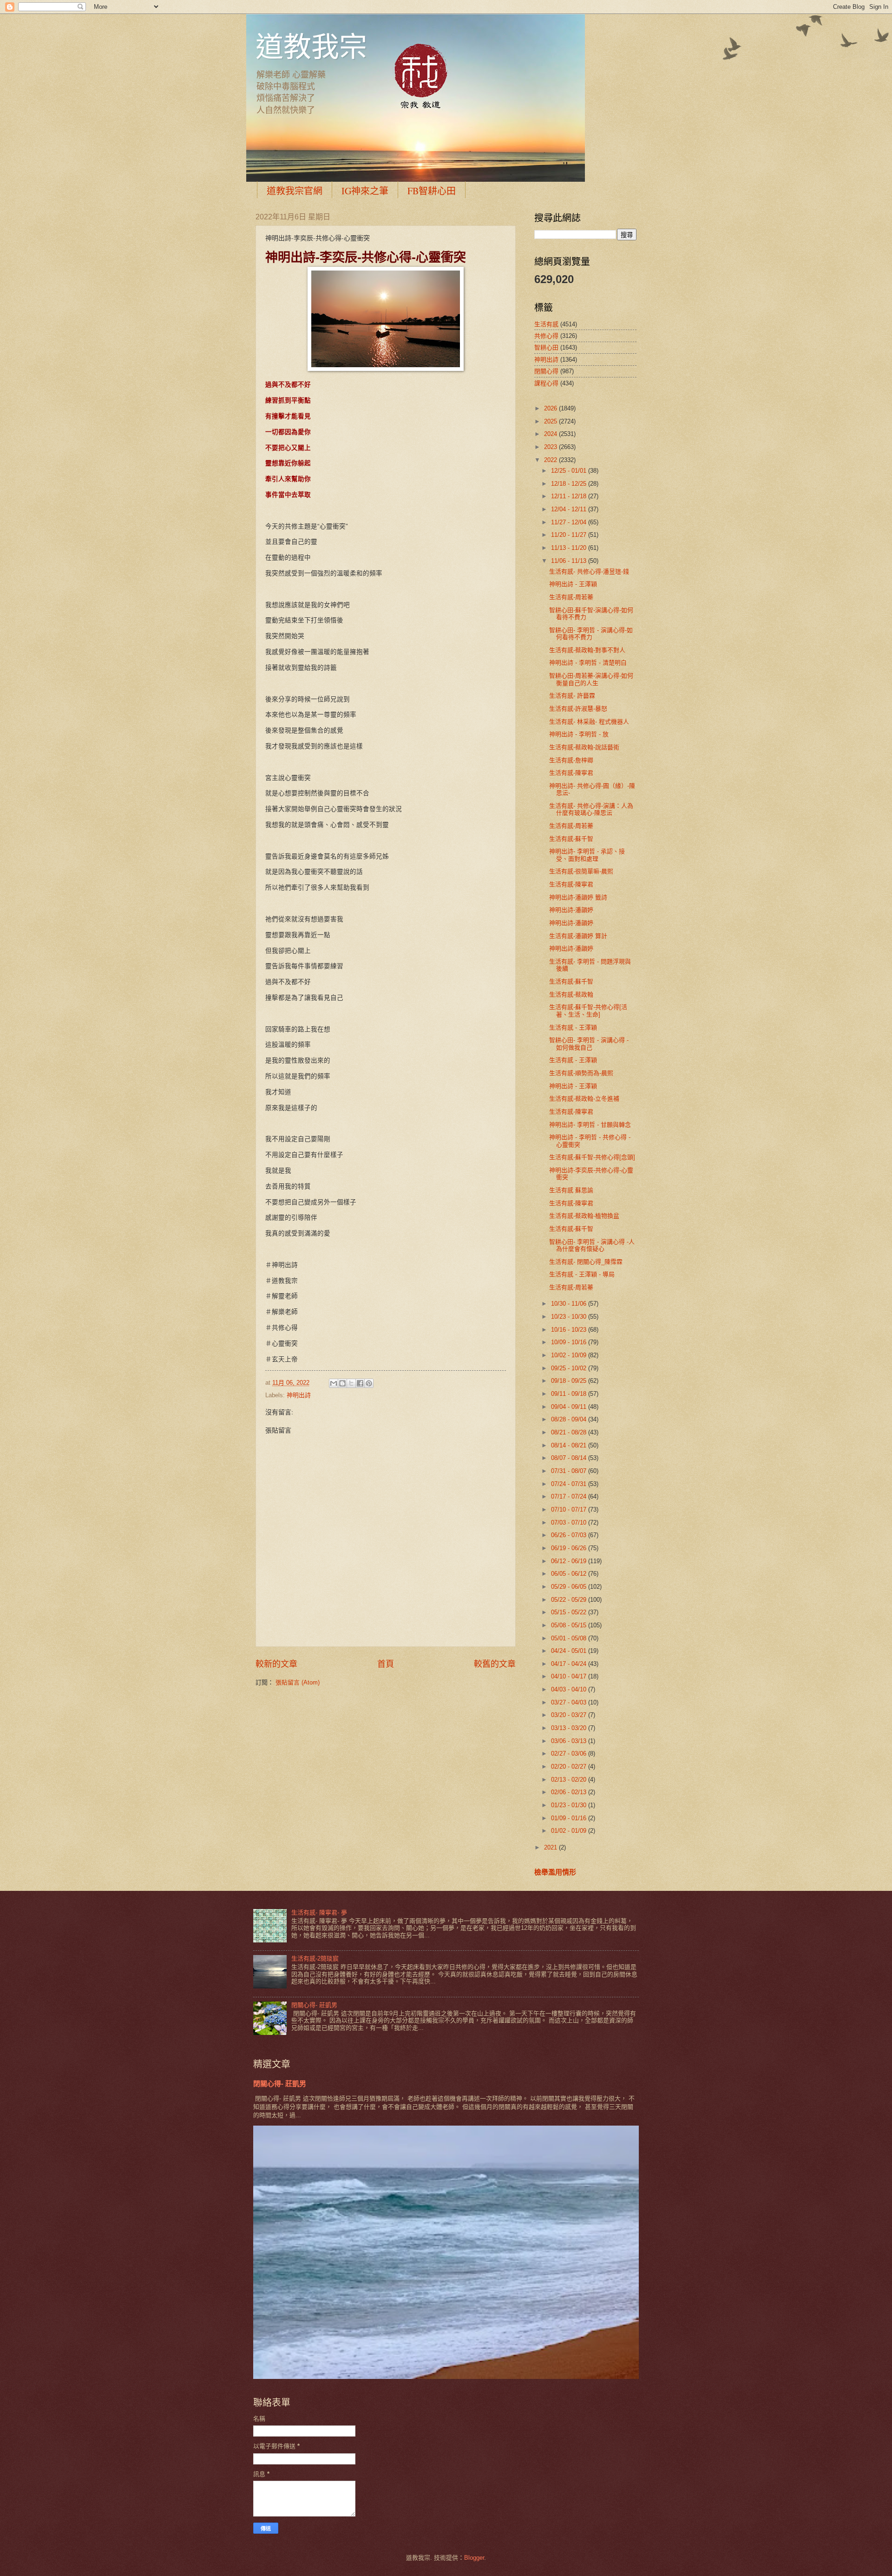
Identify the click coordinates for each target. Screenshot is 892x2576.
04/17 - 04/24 (570, 1664)
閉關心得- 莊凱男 (314, 2005)
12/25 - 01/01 (570, 471)
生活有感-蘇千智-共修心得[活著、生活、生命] (588, 1011)
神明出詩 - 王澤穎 (573, 584)
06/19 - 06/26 (570, 1548)
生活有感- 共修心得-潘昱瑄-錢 (589, 571)
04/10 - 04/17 (570, 1676)
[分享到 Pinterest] (369, 1383)
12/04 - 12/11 (570, 509)
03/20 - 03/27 (570, 1715)
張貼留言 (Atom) (298, 1682)
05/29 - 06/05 (570, 1587)
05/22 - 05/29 (570, 1600)
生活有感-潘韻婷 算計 (578, 936)
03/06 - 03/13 (570, 1741)
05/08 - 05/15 (570, 1625)
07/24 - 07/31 (570, 1484)
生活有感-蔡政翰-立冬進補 (584, 1099)
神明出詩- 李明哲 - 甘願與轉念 (590, 1125)
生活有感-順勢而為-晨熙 (581, 1073)
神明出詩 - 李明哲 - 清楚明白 (588, 663)
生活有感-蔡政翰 (571, 994)
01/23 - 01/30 (570, 1805)
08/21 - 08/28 (570, 1432)
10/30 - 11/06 (570, 1304)
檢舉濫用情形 (555, 1872)
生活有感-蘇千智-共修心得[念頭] (592, 1157)
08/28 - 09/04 (570, 1419)
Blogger (474, 2558)
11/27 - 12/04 (570, 522)
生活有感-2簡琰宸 (315, 1958)
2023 (551, 447)
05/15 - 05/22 (570, 1612)
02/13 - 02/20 (570, 1780)
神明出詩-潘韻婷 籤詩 (578, 897)
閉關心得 (546, 371)
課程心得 (546, 383)
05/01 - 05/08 (570, 1638)
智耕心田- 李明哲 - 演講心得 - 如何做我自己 (589, 1044)
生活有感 (546, 324)
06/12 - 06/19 (570, 1561)
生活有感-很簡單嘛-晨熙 (581, 871)
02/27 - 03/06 (570, 1754)
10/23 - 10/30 (570, 1317)
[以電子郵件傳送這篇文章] (334, 1383)
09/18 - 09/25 (570, 1381)
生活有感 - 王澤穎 (573, 1027)
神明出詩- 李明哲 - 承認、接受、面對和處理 (587, 855)
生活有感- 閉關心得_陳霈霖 (586, 1262)
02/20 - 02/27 (570, 1767)
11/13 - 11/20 (570, 548)
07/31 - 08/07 (570, 1471)
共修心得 (546, 336)
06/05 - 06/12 (570, 1574)
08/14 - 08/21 (570, 1445)
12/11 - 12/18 (570, 496)
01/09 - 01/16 (570, 1818)
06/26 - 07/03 (570, 1535)
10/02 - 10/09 (570, 1355)
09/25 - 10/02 (570, 1368)
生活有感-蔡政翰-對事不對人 (587, 650)
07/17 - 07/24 (570, 1496)
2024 (551, 434)
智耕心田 (546, 347)
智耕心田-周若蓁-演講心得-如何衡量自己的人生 (591, 679)
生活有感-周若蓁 (571, 597)
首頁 (386, 1664)
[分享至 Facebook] (360, 1383)
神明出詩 (299, 1395)
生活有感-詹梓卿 (571, 760)
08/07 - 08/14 (570, 1458)
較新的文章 (276, 1664)
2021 (551, 1847)
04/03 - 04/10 (570, 1689)
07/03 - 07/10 (570, 1522)
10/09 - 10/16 (570, 1342)
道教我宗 (311, 46)
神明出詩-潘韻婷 (571, 910)
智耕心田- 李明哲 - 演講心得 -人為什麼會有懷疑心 (592, 1245)
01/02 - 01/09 (570, 1831)
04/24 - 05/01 (570, 1651)
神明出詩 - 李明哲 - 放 (579, 734)
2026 (551, 408)
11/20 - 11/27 (570, 535)
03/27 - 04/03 (570, 1702)
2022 (551, 460)
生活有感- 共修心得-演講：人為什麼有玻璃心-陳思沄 (591, 809)
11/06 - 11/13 (570, 561)
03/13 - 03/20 (570, 1728)
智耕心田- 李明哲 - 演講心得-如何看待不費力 (591, 634)
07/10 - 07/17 (570, 1509)
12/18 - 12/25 (570, 484)
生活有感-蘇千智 (571, 839)
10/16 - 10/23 (570, 1330)
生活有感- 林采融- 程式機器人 (589, 722)
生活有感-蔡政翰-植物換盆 (584, 1216)
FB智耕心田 (432, 191)
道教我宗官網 (295, 191)
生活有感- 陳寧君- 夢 (319, 1912)
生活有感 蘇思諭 (571, 1190)
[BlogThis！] (342, 1383)
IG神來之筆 (365, 191)
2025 (551, 421)
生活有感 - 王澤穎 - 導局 (582, 1274)
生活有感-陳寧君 (571, 773)
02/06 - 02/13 (570, 1792)
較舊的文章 (495, 1664)
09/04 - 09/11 (570, 1407)
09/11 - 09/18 (570, 1394)
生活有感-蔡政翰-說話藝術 (584, 747)
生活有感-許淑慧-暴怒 (578, 709)
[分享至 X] (351, 1383)
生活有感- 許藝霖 (572, 696)
